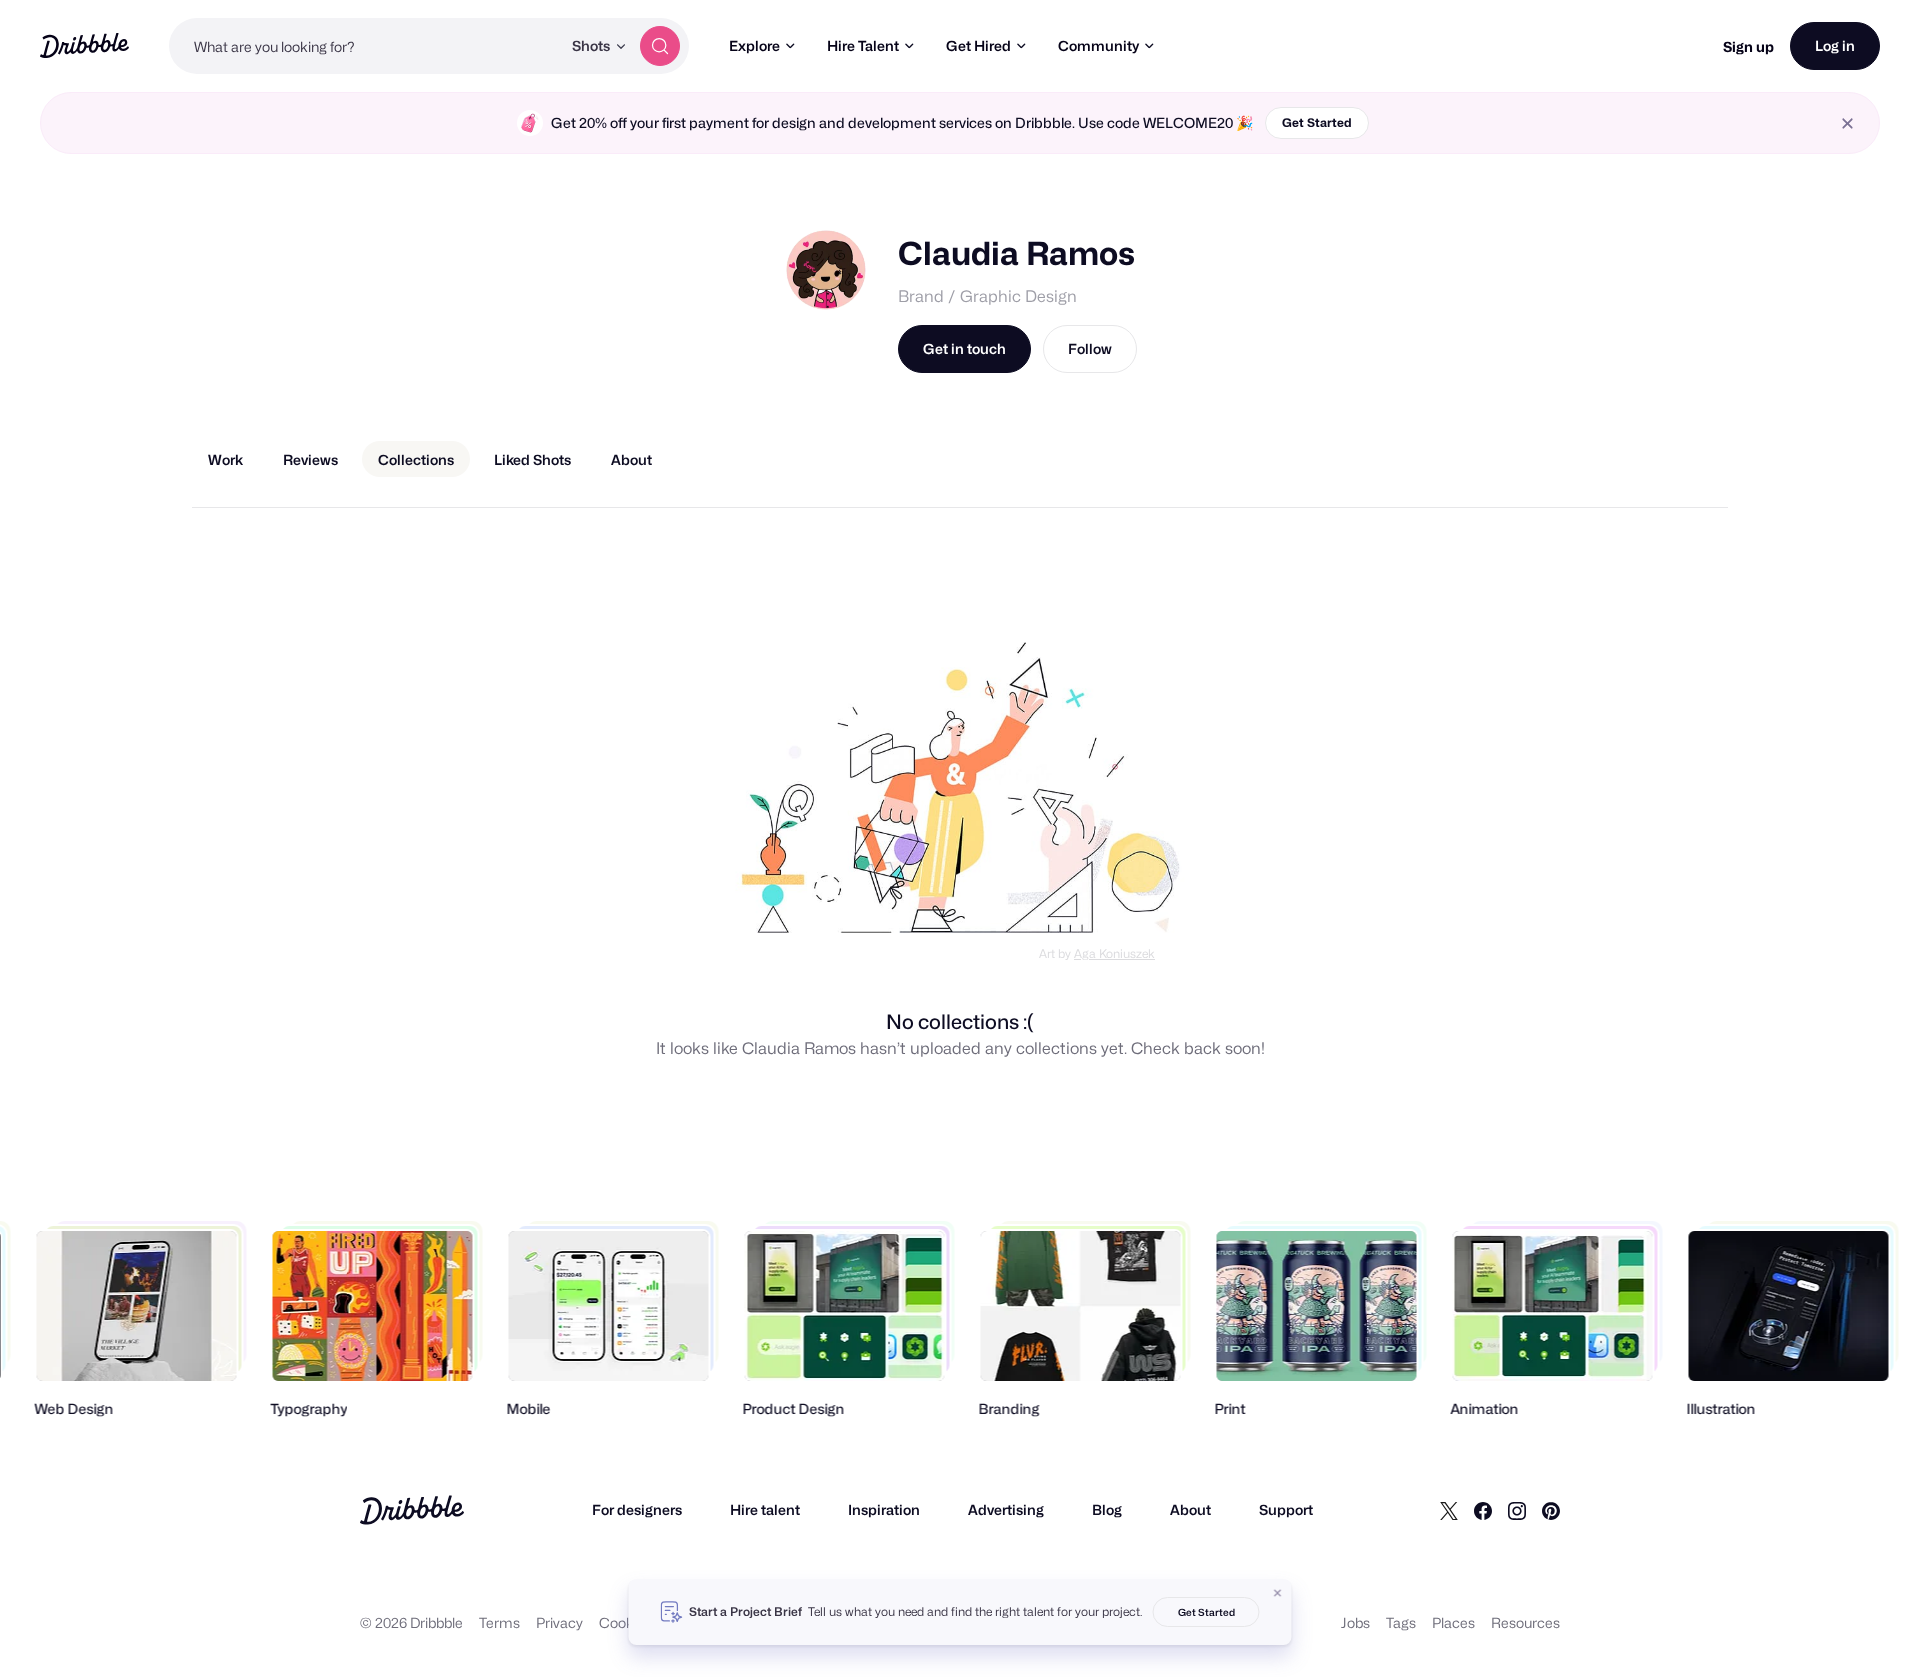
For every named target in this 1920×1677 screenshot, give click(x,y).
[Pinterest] (1551, 1510)
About (1190, 1509)
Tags (1401, 1622)
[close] (1847, 123)
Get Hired (978, 45)
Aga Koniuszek (1114, 953)
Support (1286, 1509)
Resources (1525, 1622)
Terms (499, 1622)
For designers (637, 1509)
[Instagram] (1517, 1510)
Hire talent (765, 1509)
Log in (1835, 45)
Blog (1107, 1509)
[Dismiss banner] (1278, 1593)
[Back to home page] (84, 45)
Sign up (1748, 46)
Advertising (1006, 1509)
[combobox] (365, 46)
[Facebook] (1483, 1510)
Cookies (625, 1622)
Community (1098, 45)
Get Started (1317, 122)
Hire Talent (863, 45)
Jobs (1355, 1622)
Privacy (559, 1622)
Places (1453, 1622)
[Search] (660, 46)
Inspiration (884, 1509)
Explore (754, 45)
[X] (1449, 1510)
